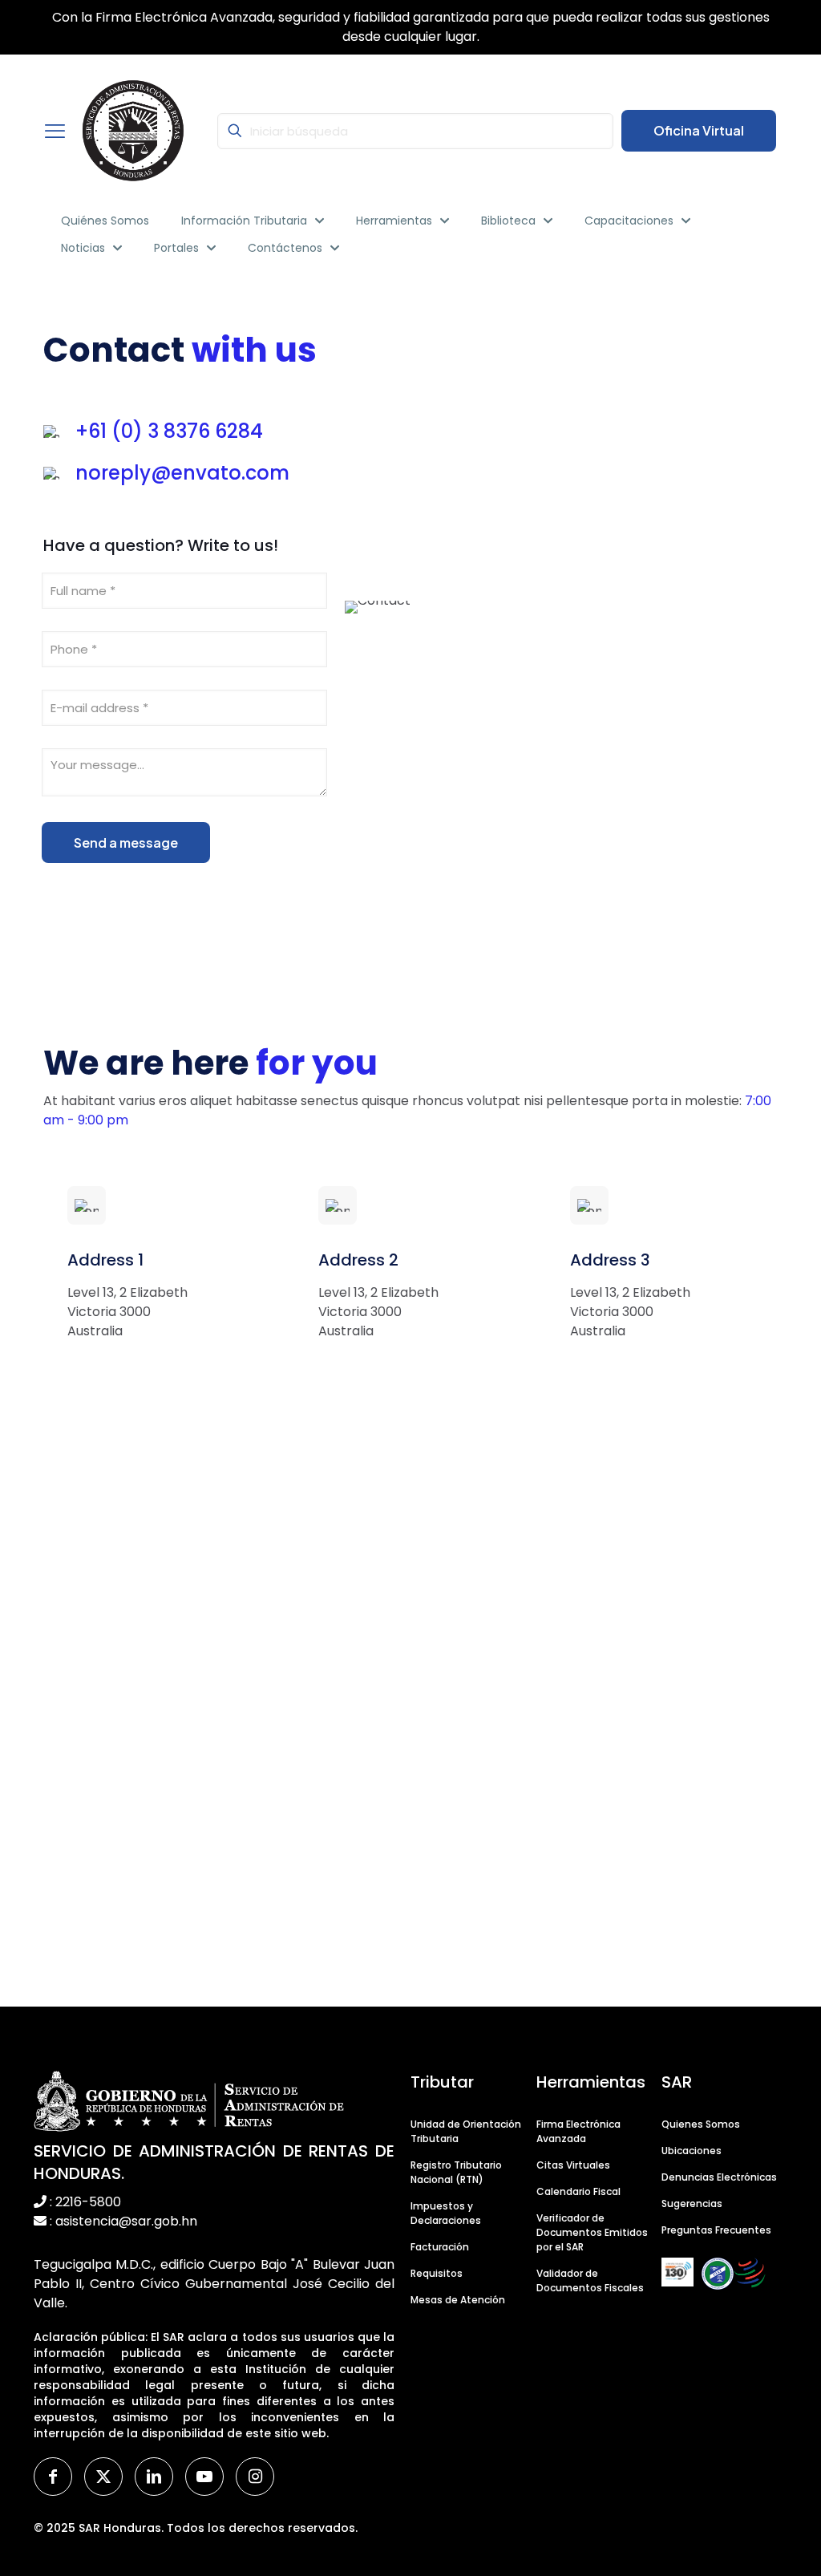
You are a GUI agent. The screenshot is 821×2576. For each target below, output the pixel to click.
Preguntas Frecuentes (716, 2230)
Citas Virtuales (573, 2165)
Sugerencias (692, 2203)
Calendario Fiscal (578, 2191)
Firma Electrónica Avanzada (578, 2131)
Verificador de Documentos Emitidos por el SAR (592, 2232)
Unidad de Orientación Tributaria (466, 2131)
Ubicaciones (692, 2151)
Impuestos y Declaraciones (446, 2213)
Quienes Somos (701, 2124)
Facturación (440, 2247)
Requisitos (437, 2273)
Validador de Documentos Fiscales (590, 2280)
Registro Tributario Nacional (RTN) (456, 2172)
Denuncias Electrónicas (719, 2177)
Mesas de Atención (458, 2300)
